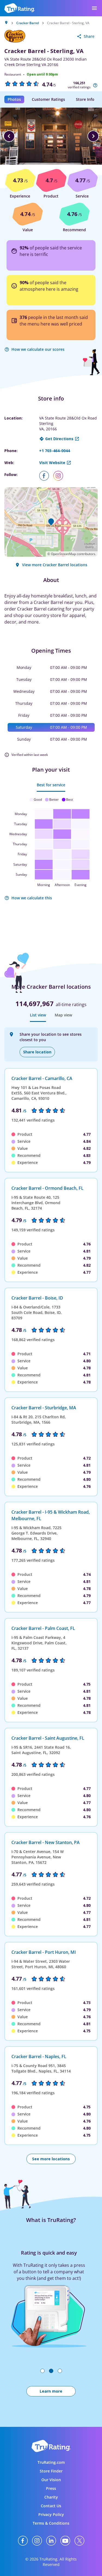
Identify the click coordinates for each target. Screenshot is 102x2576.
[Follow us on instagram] (60, 476)
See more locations (51, 2159)
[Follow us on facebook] (46, 476)
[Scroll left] (9, 136)
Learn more (51, 2391)
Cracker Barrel (28, 23)
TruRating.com (51, 2462)
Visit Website (52, 463)
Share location (37, 1052)
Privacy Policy (51, 2514)
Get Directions (59, 439)
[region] (51, 136)
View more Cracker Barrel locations (55, 565)
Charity (51, 2497)
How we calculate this (32, 898)
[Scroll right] (93, 136)
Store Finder (51, 2471)
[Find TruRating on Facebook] (23, 2541)
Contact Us (51, 2506)
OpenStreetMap (63, 554)
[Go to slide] (42, 2371)
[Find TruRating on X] (79, 2541)
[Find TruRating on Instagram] (37, 2541)
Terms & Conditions (51, 2523)
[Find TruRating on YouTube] (65, 2541)
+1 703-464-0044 (55, 451)
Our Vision (51, 2480)
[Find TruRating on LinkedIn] (51, 2541)
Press (51, 2488)
